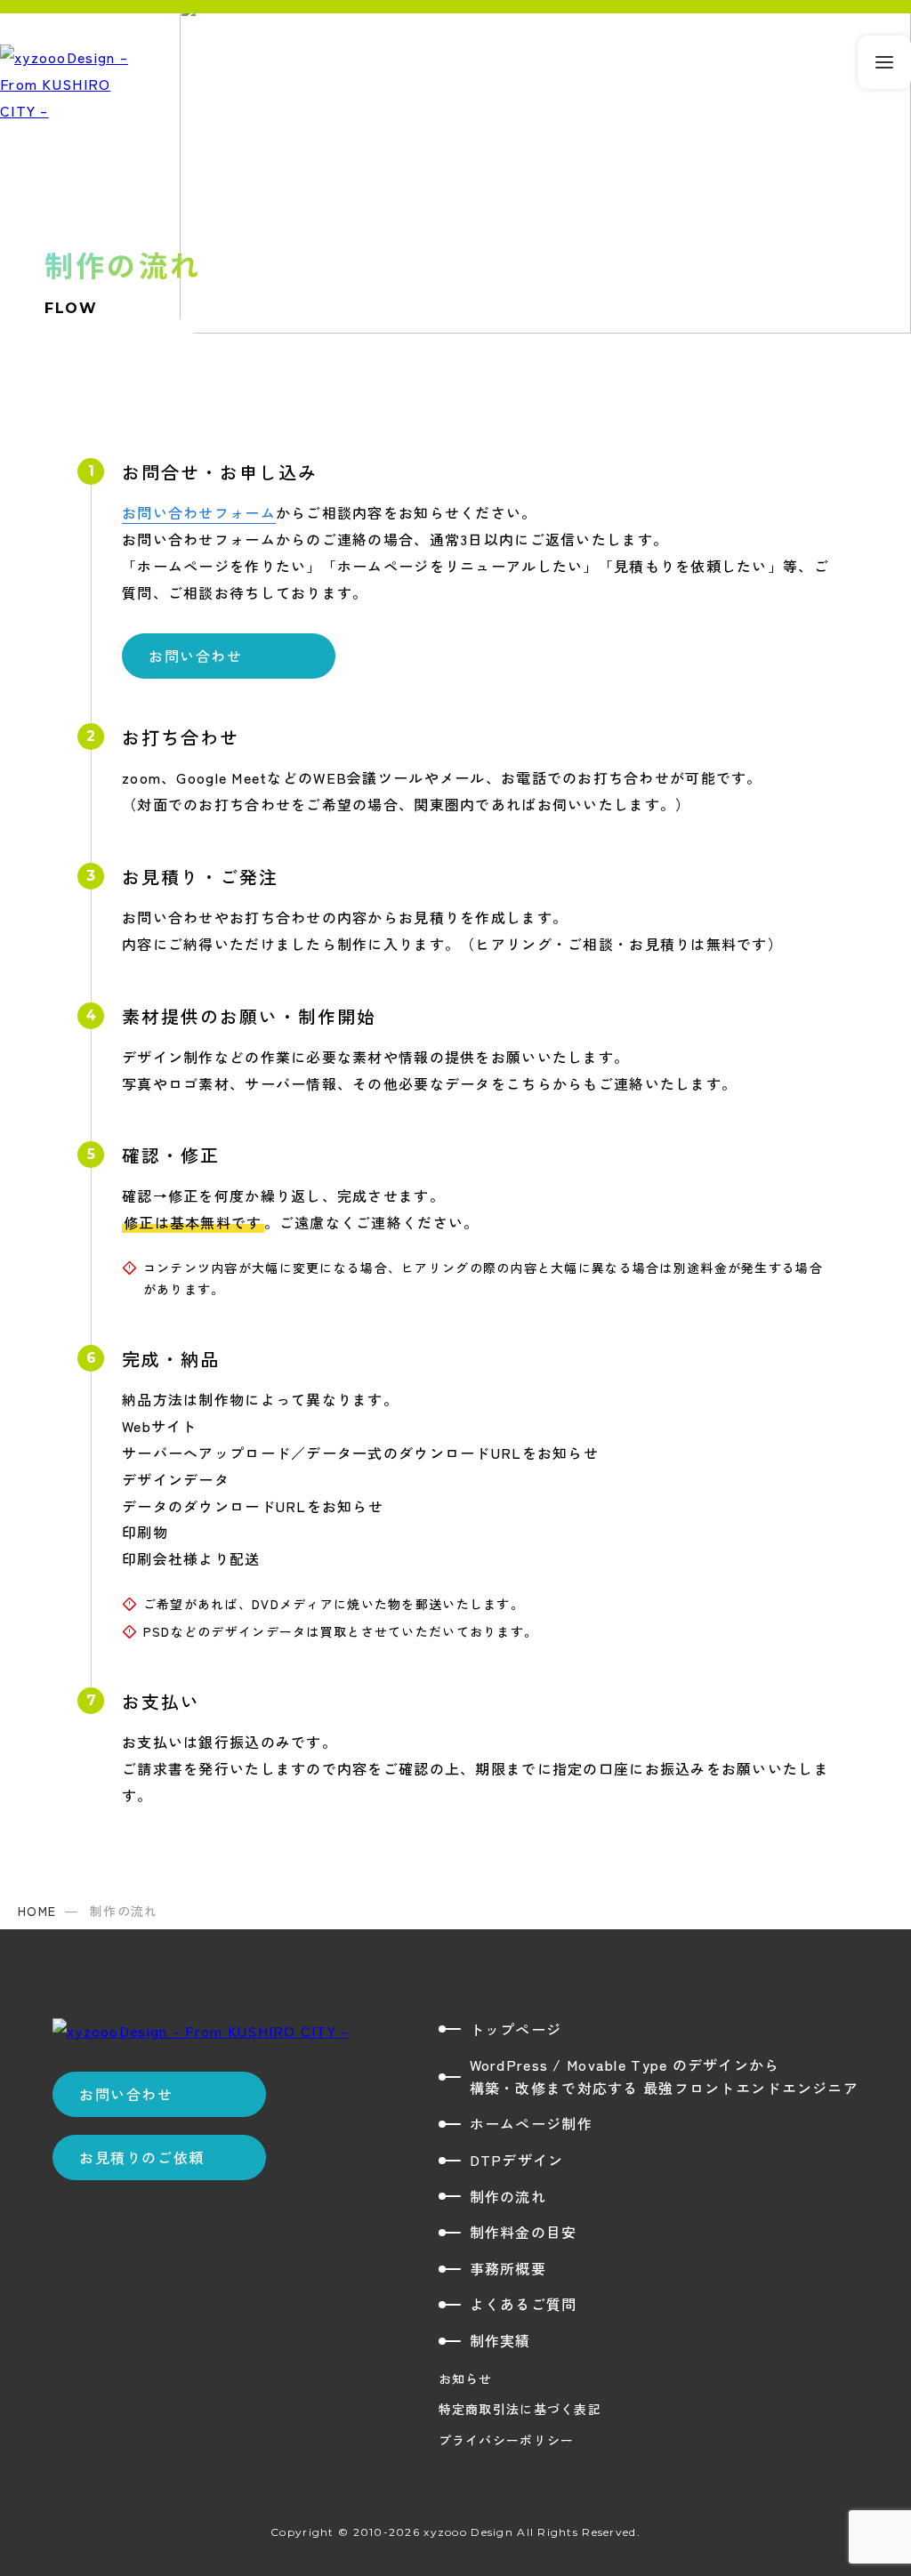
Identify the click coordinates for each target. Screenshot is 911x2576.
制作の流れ (508, 2196)
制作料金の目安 (524, 2232)
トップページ (516, 2029)
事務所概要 (508, 2268)
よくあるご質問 (524, 2304)
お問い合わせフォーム (199, 512)
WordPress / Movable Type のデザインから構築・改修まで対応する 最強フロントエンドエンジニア (664, 2076)
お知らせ (466, 2379)
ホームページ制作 (531, 2123)
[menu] (884, 62)
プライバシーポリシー (507, 2440)
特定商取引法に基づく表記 (520, 2409)
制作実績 (500, 2340)
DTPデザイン (517, 2160)
